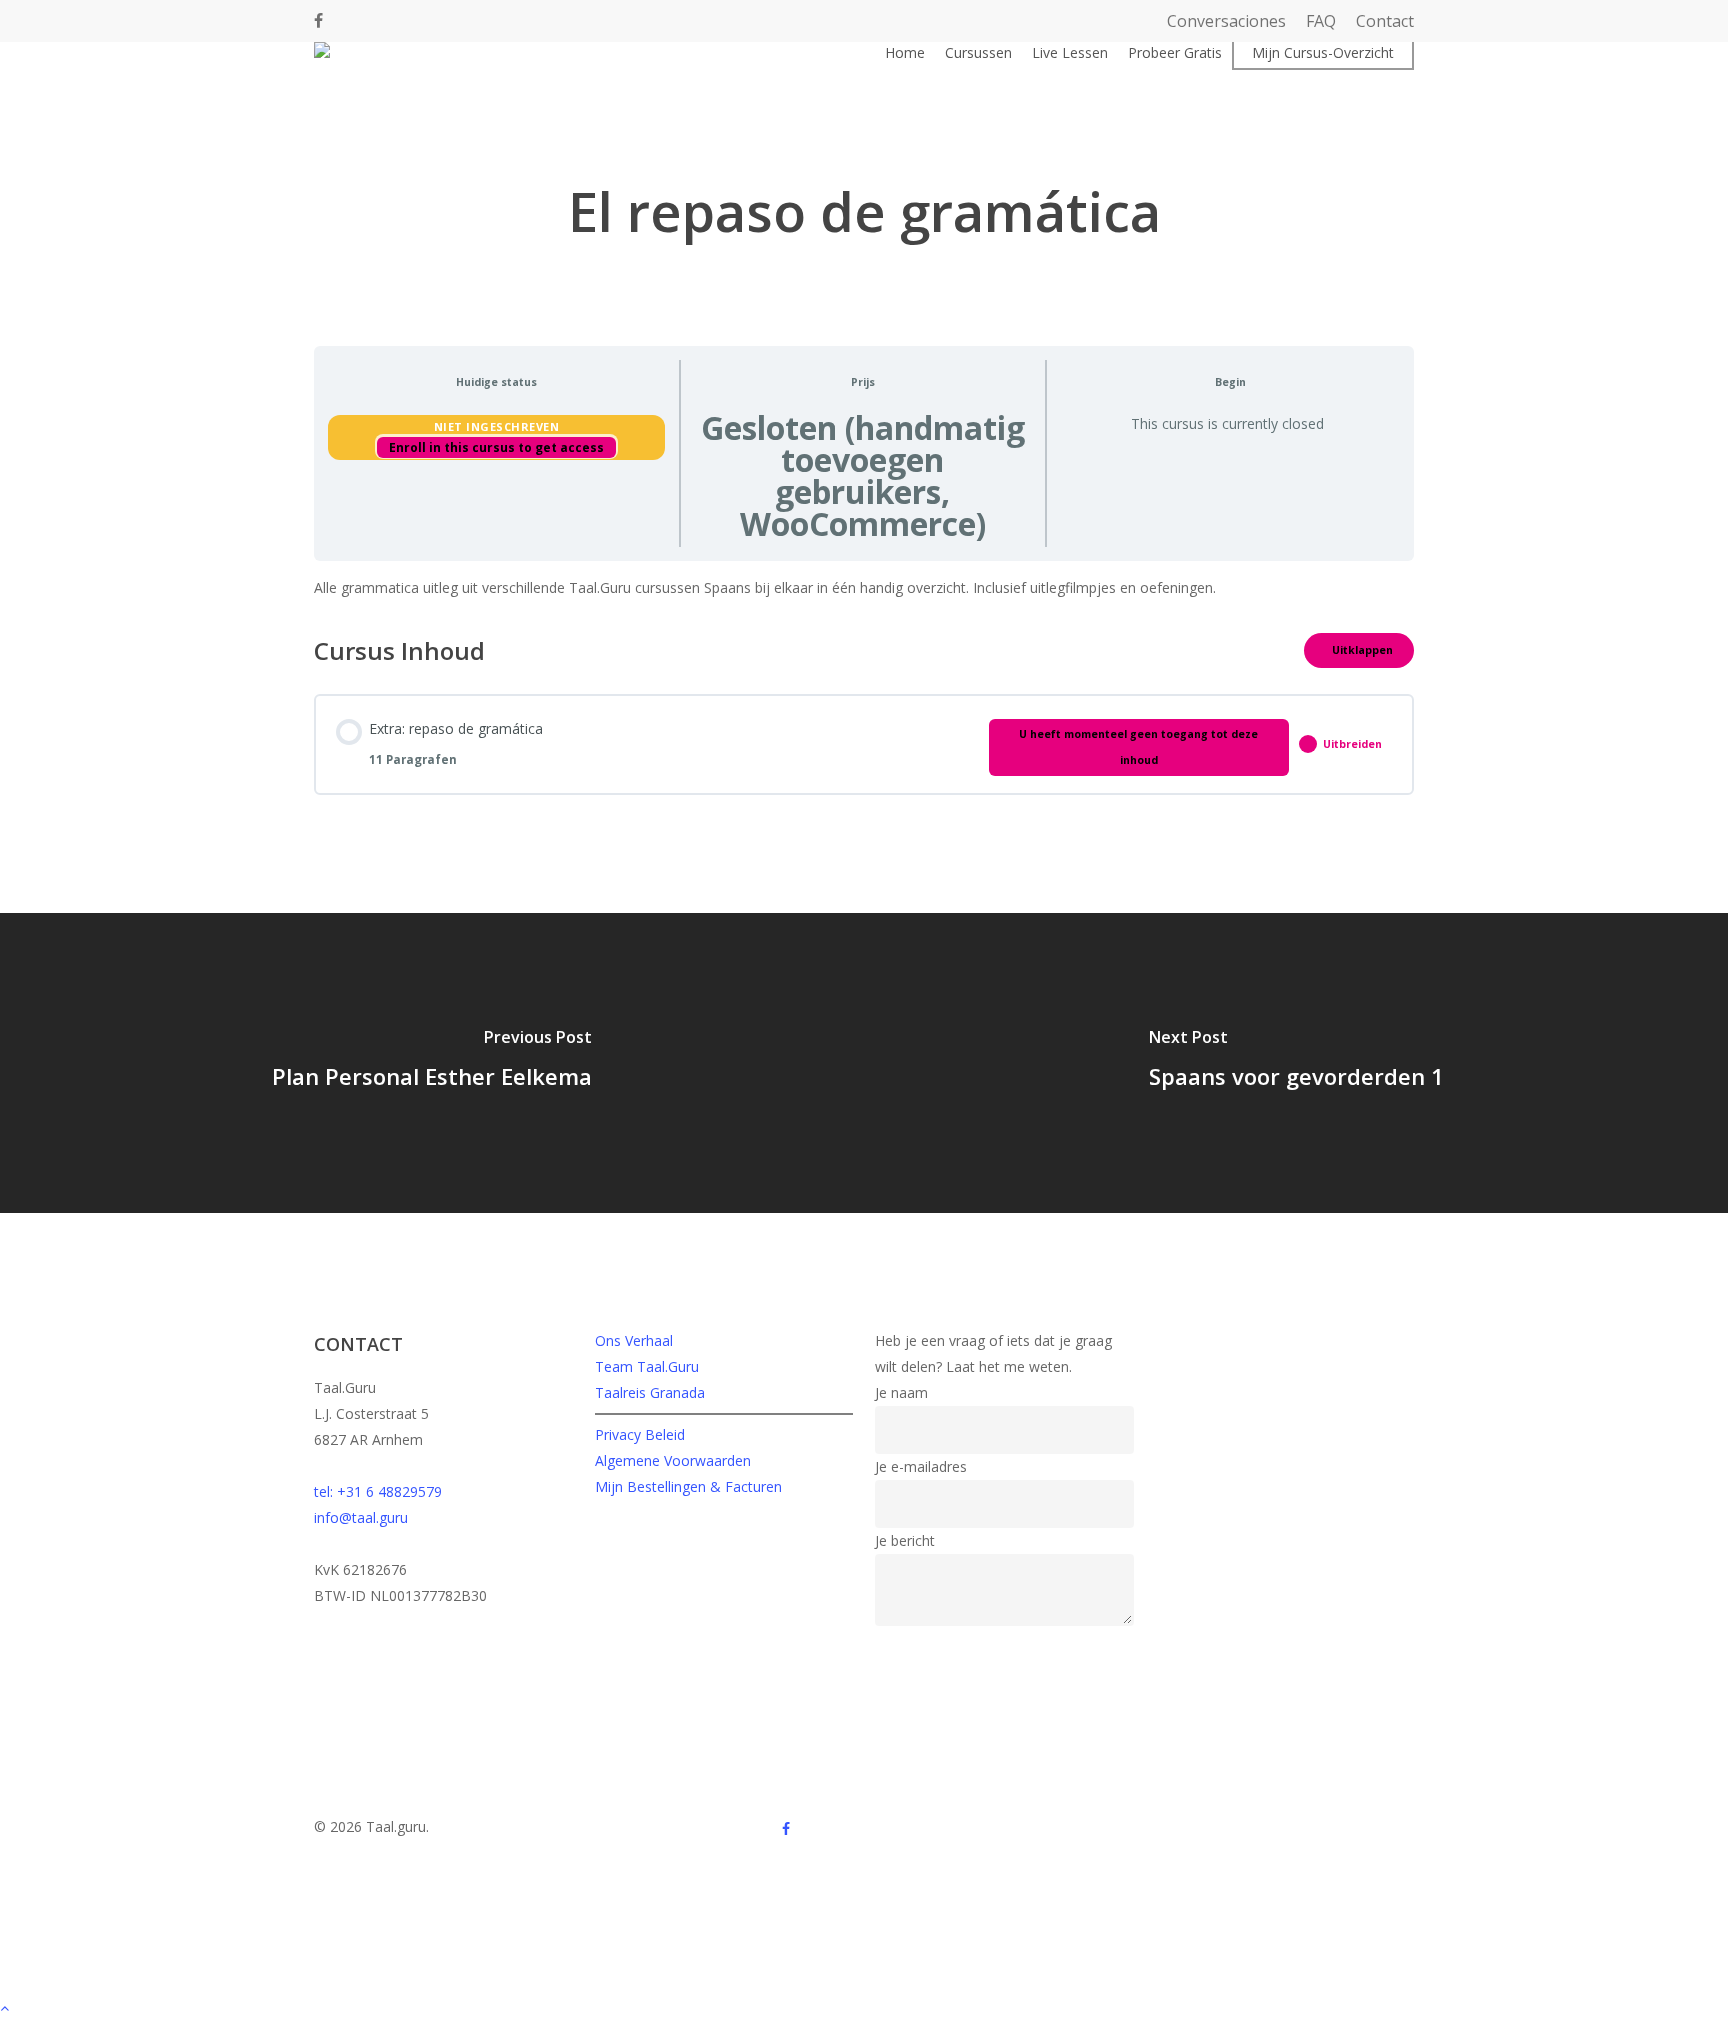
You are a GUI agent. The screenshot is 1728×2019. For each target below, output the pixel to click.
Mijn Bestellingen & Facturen (688, 1486)
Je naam (901, 1392)
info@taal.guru (361, 1517)
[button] (864, 2006)
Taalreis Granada (650, 1392)
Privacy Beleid (640, 1434)
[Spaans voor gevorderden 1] (1296, 1063)
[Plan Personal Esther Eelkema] (432, 1063)
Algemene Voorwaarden (673, 1460)
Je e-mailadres (921, 1466)
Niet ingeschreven (497, 426)
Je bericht (905, 1540)
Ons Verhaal (634, 1340)
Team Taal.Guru (647, 1366)
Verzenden (921, 1649)
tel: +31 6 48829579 (378, 1491)
